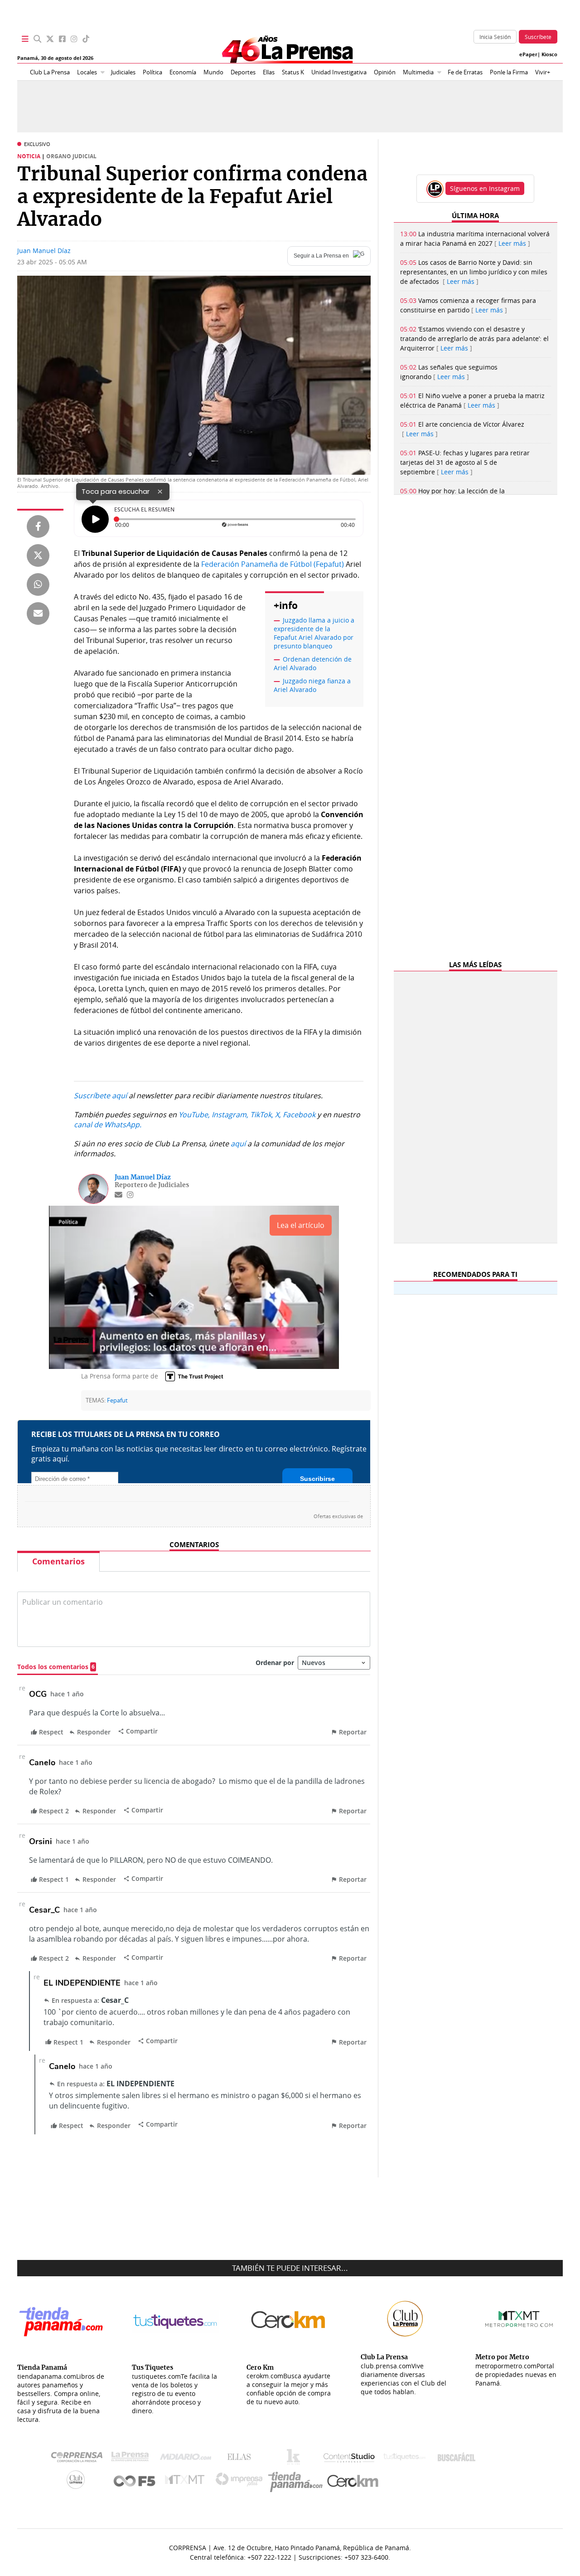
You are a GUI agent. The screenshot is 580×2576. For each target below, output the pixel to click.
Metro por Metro (187, 2482)
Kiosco (549, 54)
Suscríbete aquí (100, 1096)
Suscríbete (538, 37)
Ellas (269, 72)
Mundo (213, 72)
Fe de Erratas (465, 72)
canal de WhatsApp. (108, 1125)
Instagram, (230, 1115)
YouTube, (194, 1115)
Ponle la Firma (509, 72)
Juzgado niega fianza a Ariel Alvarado (312, 685)
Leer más (512, 243)
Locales (87, 72)
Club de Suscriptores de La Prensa (78, 2482)
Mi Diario (188, 2459)
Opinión (385, 72)
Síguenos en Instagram (485, 188)
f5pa (135, 2482)
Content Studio (350, 2459)
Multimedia (418, 72)
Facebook (299, 1115)
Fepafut (117, 1400)
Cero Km (352, 2482)
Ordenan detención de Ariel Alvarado (313, 663)
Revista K (296, 2459)
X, (278, 1115)
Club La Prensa (50, 72)
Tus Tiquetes (404, 2459)
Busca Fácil (459, 2459)
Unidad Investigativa (339, 72)
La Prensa (132, 2459)
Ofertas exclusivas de (338, 1516)
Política (152, 72)
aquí (238, 1144)
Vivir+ (543, 72)
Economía (183, 72)
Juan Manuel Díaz (44, 251)
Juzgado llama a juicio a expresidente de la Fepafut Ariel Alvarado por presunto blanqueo (314, 633)
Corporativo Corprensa (80, 2459)
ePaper (528, 54)
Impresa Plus (241, 2482)
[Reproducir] (95, 519)
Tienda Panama (298, 2482)
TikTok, (262, 1115)
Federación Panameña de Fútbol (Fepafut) (273, 564)
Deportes (243, 72)
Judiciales (123, 72)
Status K (293, 72)
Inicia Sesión (495, 37)
